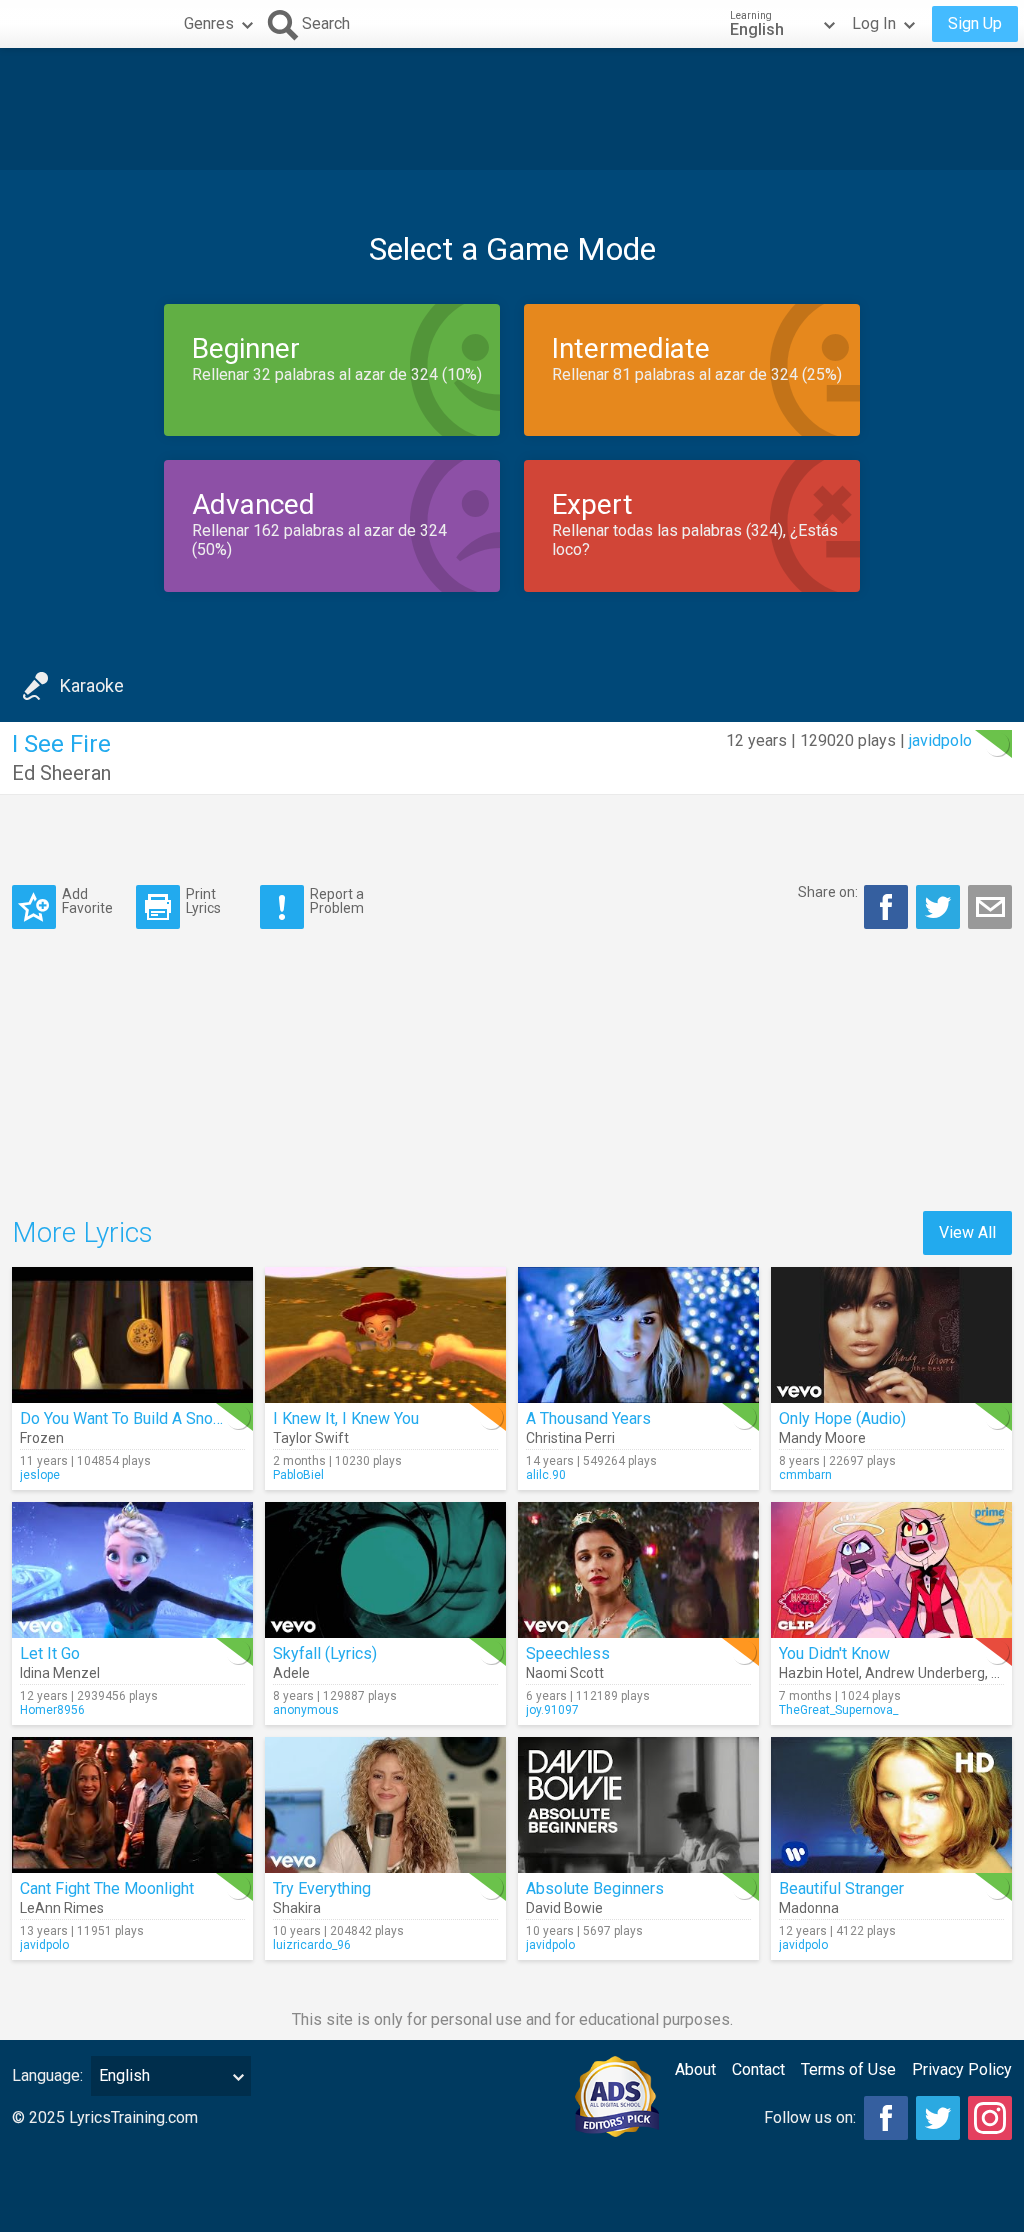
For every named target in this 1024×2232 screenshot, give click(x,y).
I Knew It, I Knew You (346, 1418)
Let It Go (50, 1653)
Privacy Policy (962, 2069)
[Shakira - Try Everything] (385, 1805)
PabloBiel (298, 1475)
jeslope (40, 1475)
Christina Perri (570, 1438)
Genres (209, 23)
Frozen (42, 1438)
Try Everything (322, 1888)
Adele (291, 1673)
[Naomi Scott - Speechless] (638, 1570)
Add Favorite (87, 900)
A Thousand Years (588, 1418)
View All (967, 1232)
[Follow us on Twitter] (938, 2118)
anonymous (306, 1710)
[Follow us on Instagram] (990, 2118)
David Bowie (564, 1908)
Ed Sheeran (61, 773)
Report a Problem (337, 900)
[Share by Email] (990, 907)
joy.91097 (552, 1710)
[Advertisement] (512, 109)
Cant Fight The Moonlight (107, 1888)
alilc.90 (546, 1475)
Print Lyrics (203, 900)
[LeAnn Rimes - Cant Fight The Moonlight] (132, 1805)
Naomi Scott (565, 1673)
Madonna (809, 1908)
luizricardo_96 (312, 1945)
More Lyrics (82, 1232)
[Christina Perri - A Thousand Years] (638, 1335)
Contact (758, 2069)
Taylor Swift (311, 1438)
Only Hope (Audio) (842, 1418)
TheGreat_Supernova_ (838, 1710)
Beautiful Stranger (841, 1888)
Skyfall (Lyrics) (325, 1653)
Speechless (568, 1653)
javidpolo (940, 740)
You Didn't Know (834, 1653)
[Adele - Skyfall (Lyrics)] (385, 1570)
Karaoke (92, 685)
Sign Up (975, 23)
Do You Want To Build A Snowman (137, 1418)
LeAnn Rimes (62, 1908)
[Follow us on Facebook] (886, 2118)
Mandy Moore (822, 1438)
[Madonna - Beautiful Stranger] (891, 1805)
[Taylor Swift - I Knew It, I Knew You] (385, 1335)
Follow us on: (810, 2117)
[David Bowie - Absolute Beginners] (638, 1805)
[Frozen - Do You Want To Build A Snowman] (132, 1335)
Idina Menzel (60, 1673)
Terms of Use (848, 2069)
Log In (874, 23)
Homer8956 (52, 1710)
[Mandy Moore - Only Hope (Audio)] (891, 1335)
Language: (47, 2075)
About (695, 2069)
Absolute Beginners (595, 1888)
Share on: (828, 892)
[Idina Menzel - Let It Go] (132, 1570)
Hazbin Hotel (819, 1673)
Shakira (297, 1908)
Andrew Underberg (925, 1673)
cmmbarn (805, 1475)
